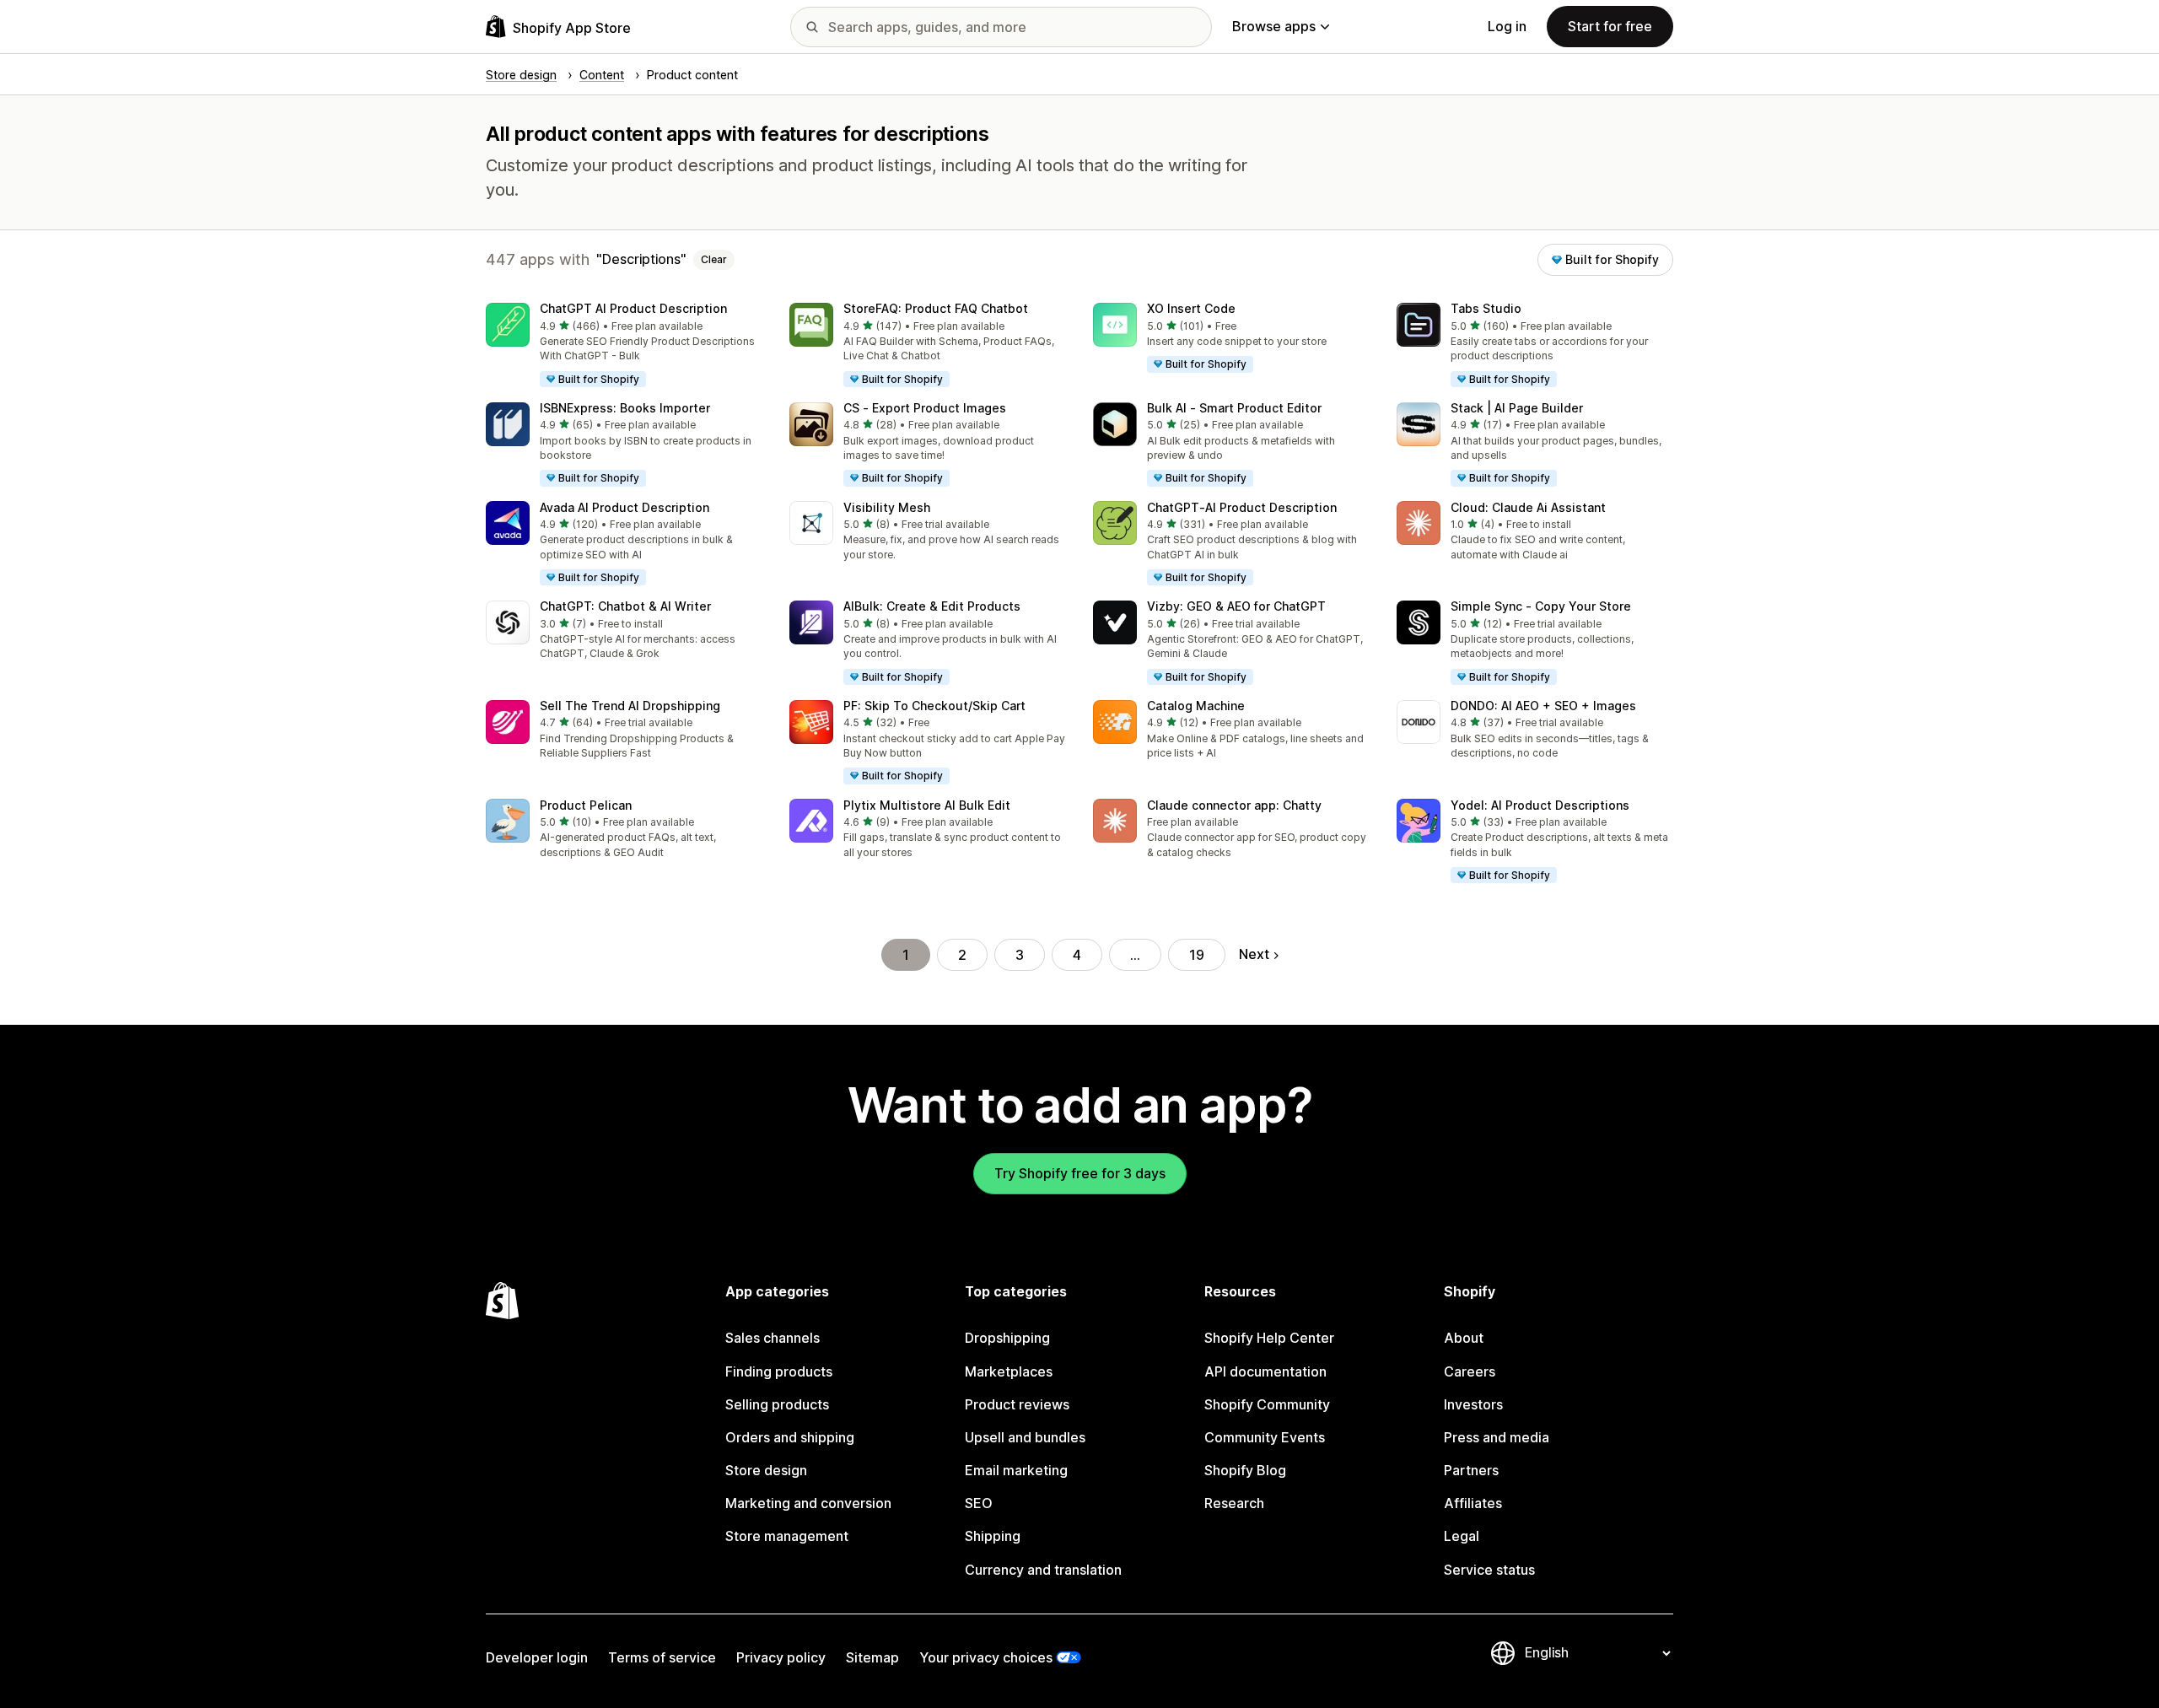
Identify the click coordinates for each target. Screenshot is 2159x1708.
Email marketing (1016, 1470)
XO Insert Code (1191, 308)
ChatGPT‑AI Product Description (1242, 507)
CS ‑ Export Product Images (925, 408)
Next (1254, 954)
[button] (624, 346)
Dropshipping (1007, 1338)
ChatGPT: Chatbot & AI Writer (625, 606)
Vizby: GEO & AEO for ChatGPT (1236, 606)
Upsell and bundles (1025, 1437)
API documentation (1265, 1371)
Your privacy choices (986, 1657)
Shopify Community (1267, 1404)
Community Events (1265, 1437)
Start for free (1610, 26)
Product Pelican (586, 805)
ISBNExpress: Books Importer (625, 408)
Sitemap (872, 1657)
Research (1234, 1503)
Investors (1473, 1404)
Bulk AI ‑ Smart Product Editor (1234, 408)
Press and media (1497, 1437)
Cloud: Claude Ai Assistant (1528, 507)
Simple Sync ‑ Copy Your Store (1541, 606)
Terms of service (662, 1657)
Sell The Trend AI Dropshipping (630, 706)
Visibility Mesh (887, 507)
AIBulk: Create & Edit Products (932, 606)
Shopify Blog (1245, 1470)
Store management (787, 1536)
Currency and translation (1043, 1570)
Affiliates (1473, 1503)
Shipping (993, 1536)
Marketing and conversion (808, 1503)
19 (1197, 955)
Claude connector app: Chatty (1234, 805)
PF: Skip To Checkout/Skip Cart (934, 706)
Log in (1507, 26)
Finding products (779, 1371)
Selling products (777, 1404)
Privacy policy (781, 1657)
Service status (1489, 1570)
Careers (1470, 1371)
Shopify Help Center (1269, 1338)
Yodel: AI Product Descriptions (1540, 805)
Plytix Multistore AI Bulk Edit (927, 805)
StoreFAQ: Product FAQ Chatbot (936, 308)
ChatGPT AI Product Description (633, 308)
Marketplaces (1009, 1371)
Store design (766, 1470)
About (1464, 1338)
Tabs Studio (1486, 308)
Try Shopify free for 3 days (1080, 1173)
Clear (714, 259)
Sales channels (773, 1338)
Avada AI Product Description (625, 507)
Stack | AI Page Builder (1517, 408)
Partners (1471, 1470)
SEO (979, 1503)
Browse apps (1274, 26)
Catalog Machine (1196, 706)
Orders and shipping (790, 1437)
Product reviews (1017, 1404)
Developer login (537, 1657)
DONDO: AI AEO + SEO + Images (1543, 706)
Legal (1462, 1536)
